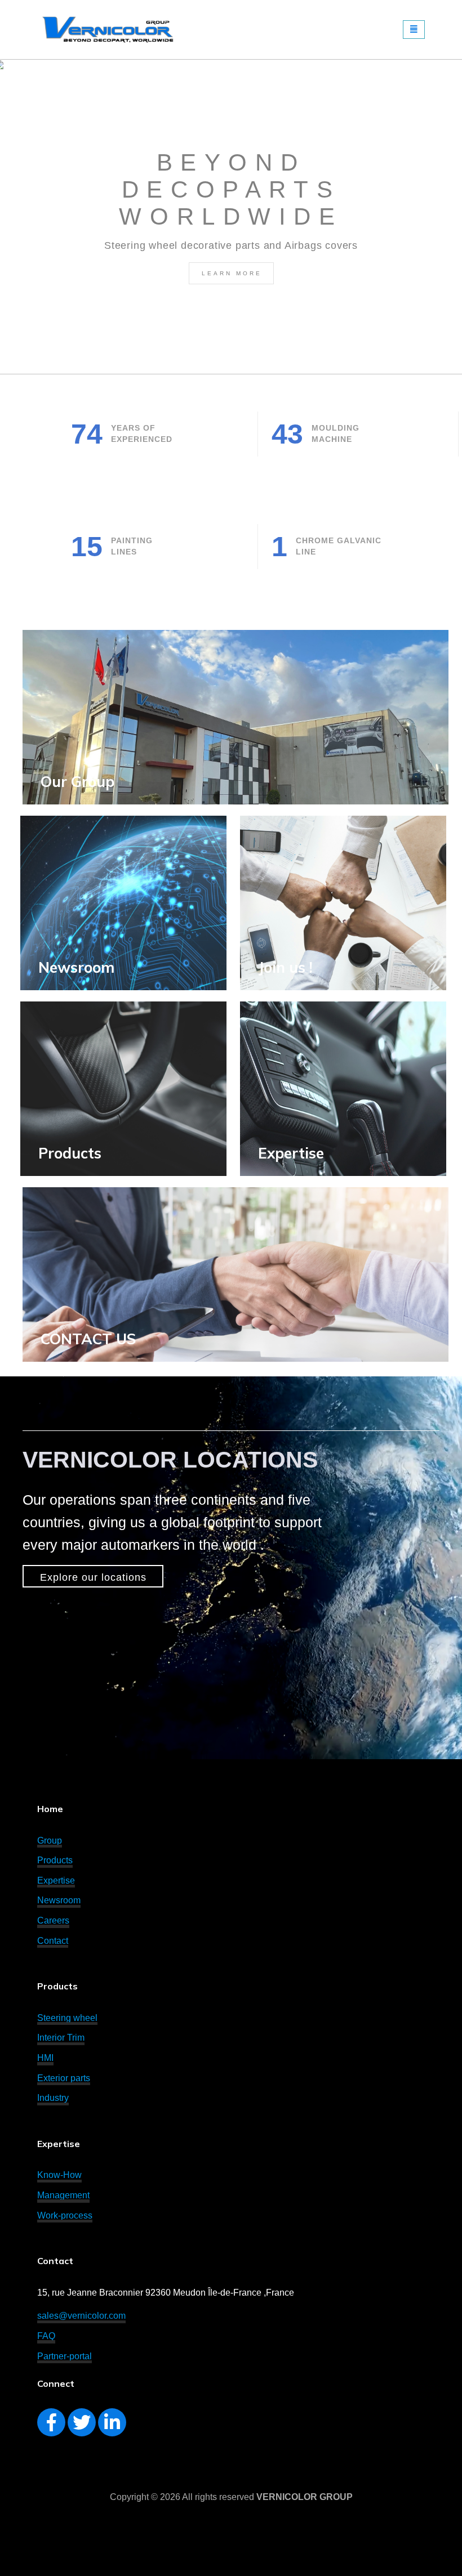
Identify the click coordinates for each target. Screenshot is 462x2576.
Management (63, 2195)
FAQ (46, 2336)
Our (77, 782)
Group (50, 1841)
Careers (53, 1920)
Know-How (59, 2175)
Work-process (65, 2215)
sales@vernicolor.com (81, 2316)
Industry (53, 2098)
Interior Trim (61, 2038)
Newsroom (59, 1900)
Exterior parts (64, 2078)
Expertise (291, 1153)
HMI (45, 2058)
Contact (53, 1941)
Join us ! (285, 967)
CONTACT (88, 1339)
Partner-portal (65, 2356)
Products (55, 1860)
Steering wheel (67, 2018)
